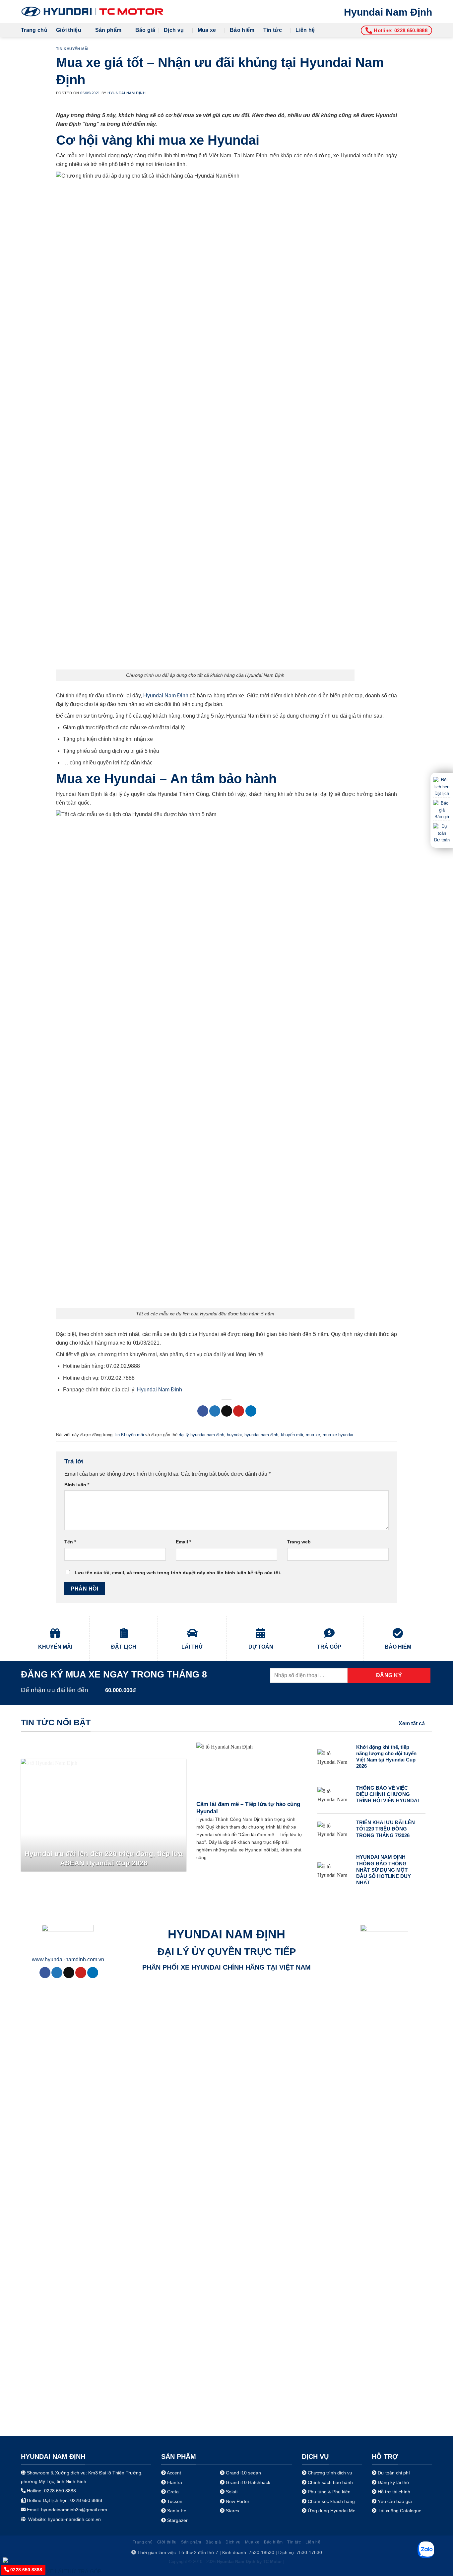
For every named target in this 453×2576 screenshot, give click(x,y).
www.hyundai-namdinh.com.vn (68, 1959)
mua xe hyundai (338, 1435)
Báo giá (145, 30)
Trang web (299, 1542)
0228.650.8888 (26, 2570)
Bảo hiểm (242, 30)
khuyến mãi (292, 1435)
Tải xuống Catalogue (400, 2511)
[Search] (350, 30)
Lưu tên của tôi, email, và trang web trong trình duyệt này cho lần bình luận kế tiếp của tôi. (178, 1573)
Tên (70, 1542)
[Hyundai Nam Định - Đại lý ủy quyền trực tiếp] (92, 12)
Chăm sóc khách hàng (331, 2501)
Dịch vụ (174, 30)
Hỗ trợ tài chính (394, 2492)
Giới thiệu (69, 30)
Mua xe (207, 30)
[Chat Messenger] (11, 2560)
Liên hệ (305, 30)
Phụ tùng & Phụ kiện (329, 2492)
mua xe (313, 1435)
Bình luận (77, 1485)
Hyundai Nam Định (388, 12)
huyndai (234, 1435)
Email (183, 1542)
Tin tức (273, 30)
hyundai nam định (261, 1435)
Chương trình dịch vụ (330, 2473)
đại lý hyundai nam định (201, 1435)
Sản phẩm (108, 30)
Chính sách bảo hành (330, 2482)
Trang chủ (34, 30)
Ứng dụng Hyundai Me (331, 2511)
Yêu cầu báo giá (395, 2501)
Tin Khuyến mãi (72, 49)
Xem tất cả (412, 1723)
